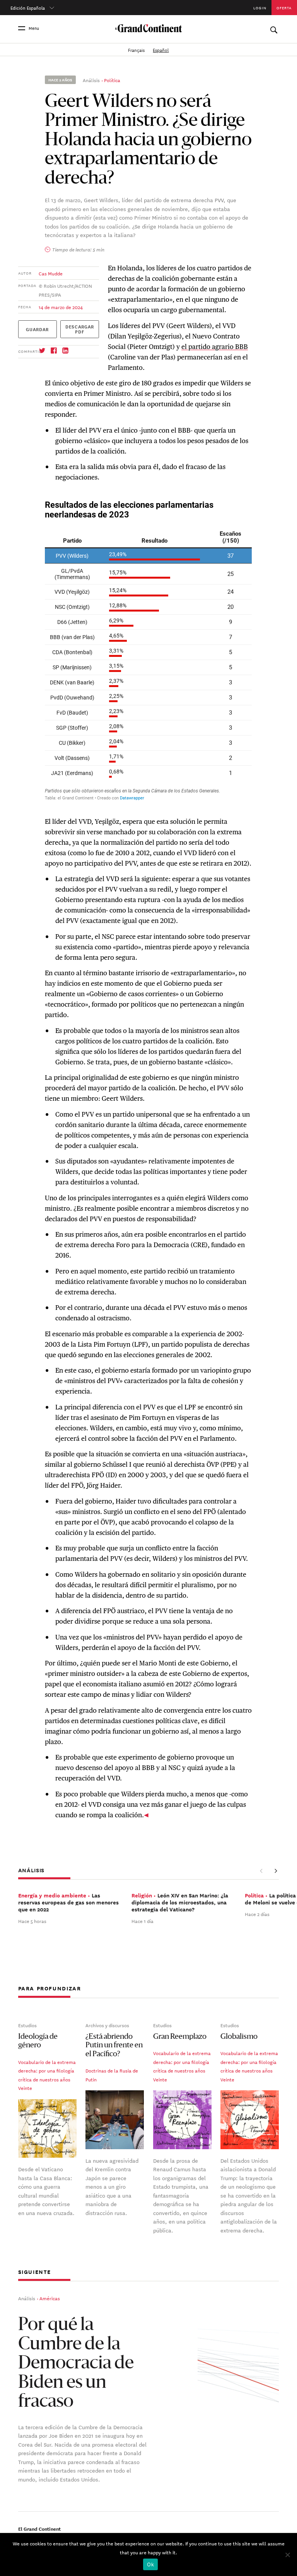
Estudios (27, 2025)
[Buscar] (274, 28)
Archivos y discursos (107, 2025)
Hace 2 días (257, 1914)
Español (161, 49)
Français (137, 49)
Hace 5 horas (32, 1921)
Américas (50, 2298)
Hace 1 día (143, 1921)
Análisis (91, 80)
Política (112, 80)
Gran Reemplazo (180, 2037)
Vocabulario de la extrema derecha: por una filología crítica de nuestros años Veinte (47, 2075)
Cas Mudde (51, 273)
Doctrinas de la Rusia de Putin (112, 2075)
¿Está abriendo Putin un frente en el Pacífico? (114, 2046)
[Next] (275, 1871)
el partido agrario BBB (215, 347)
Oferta (284, 8)
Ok (150, 2564)
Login (260, 8)
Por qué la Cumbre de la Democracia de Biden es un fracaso (76, 2364)
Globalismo (239, 2037)
